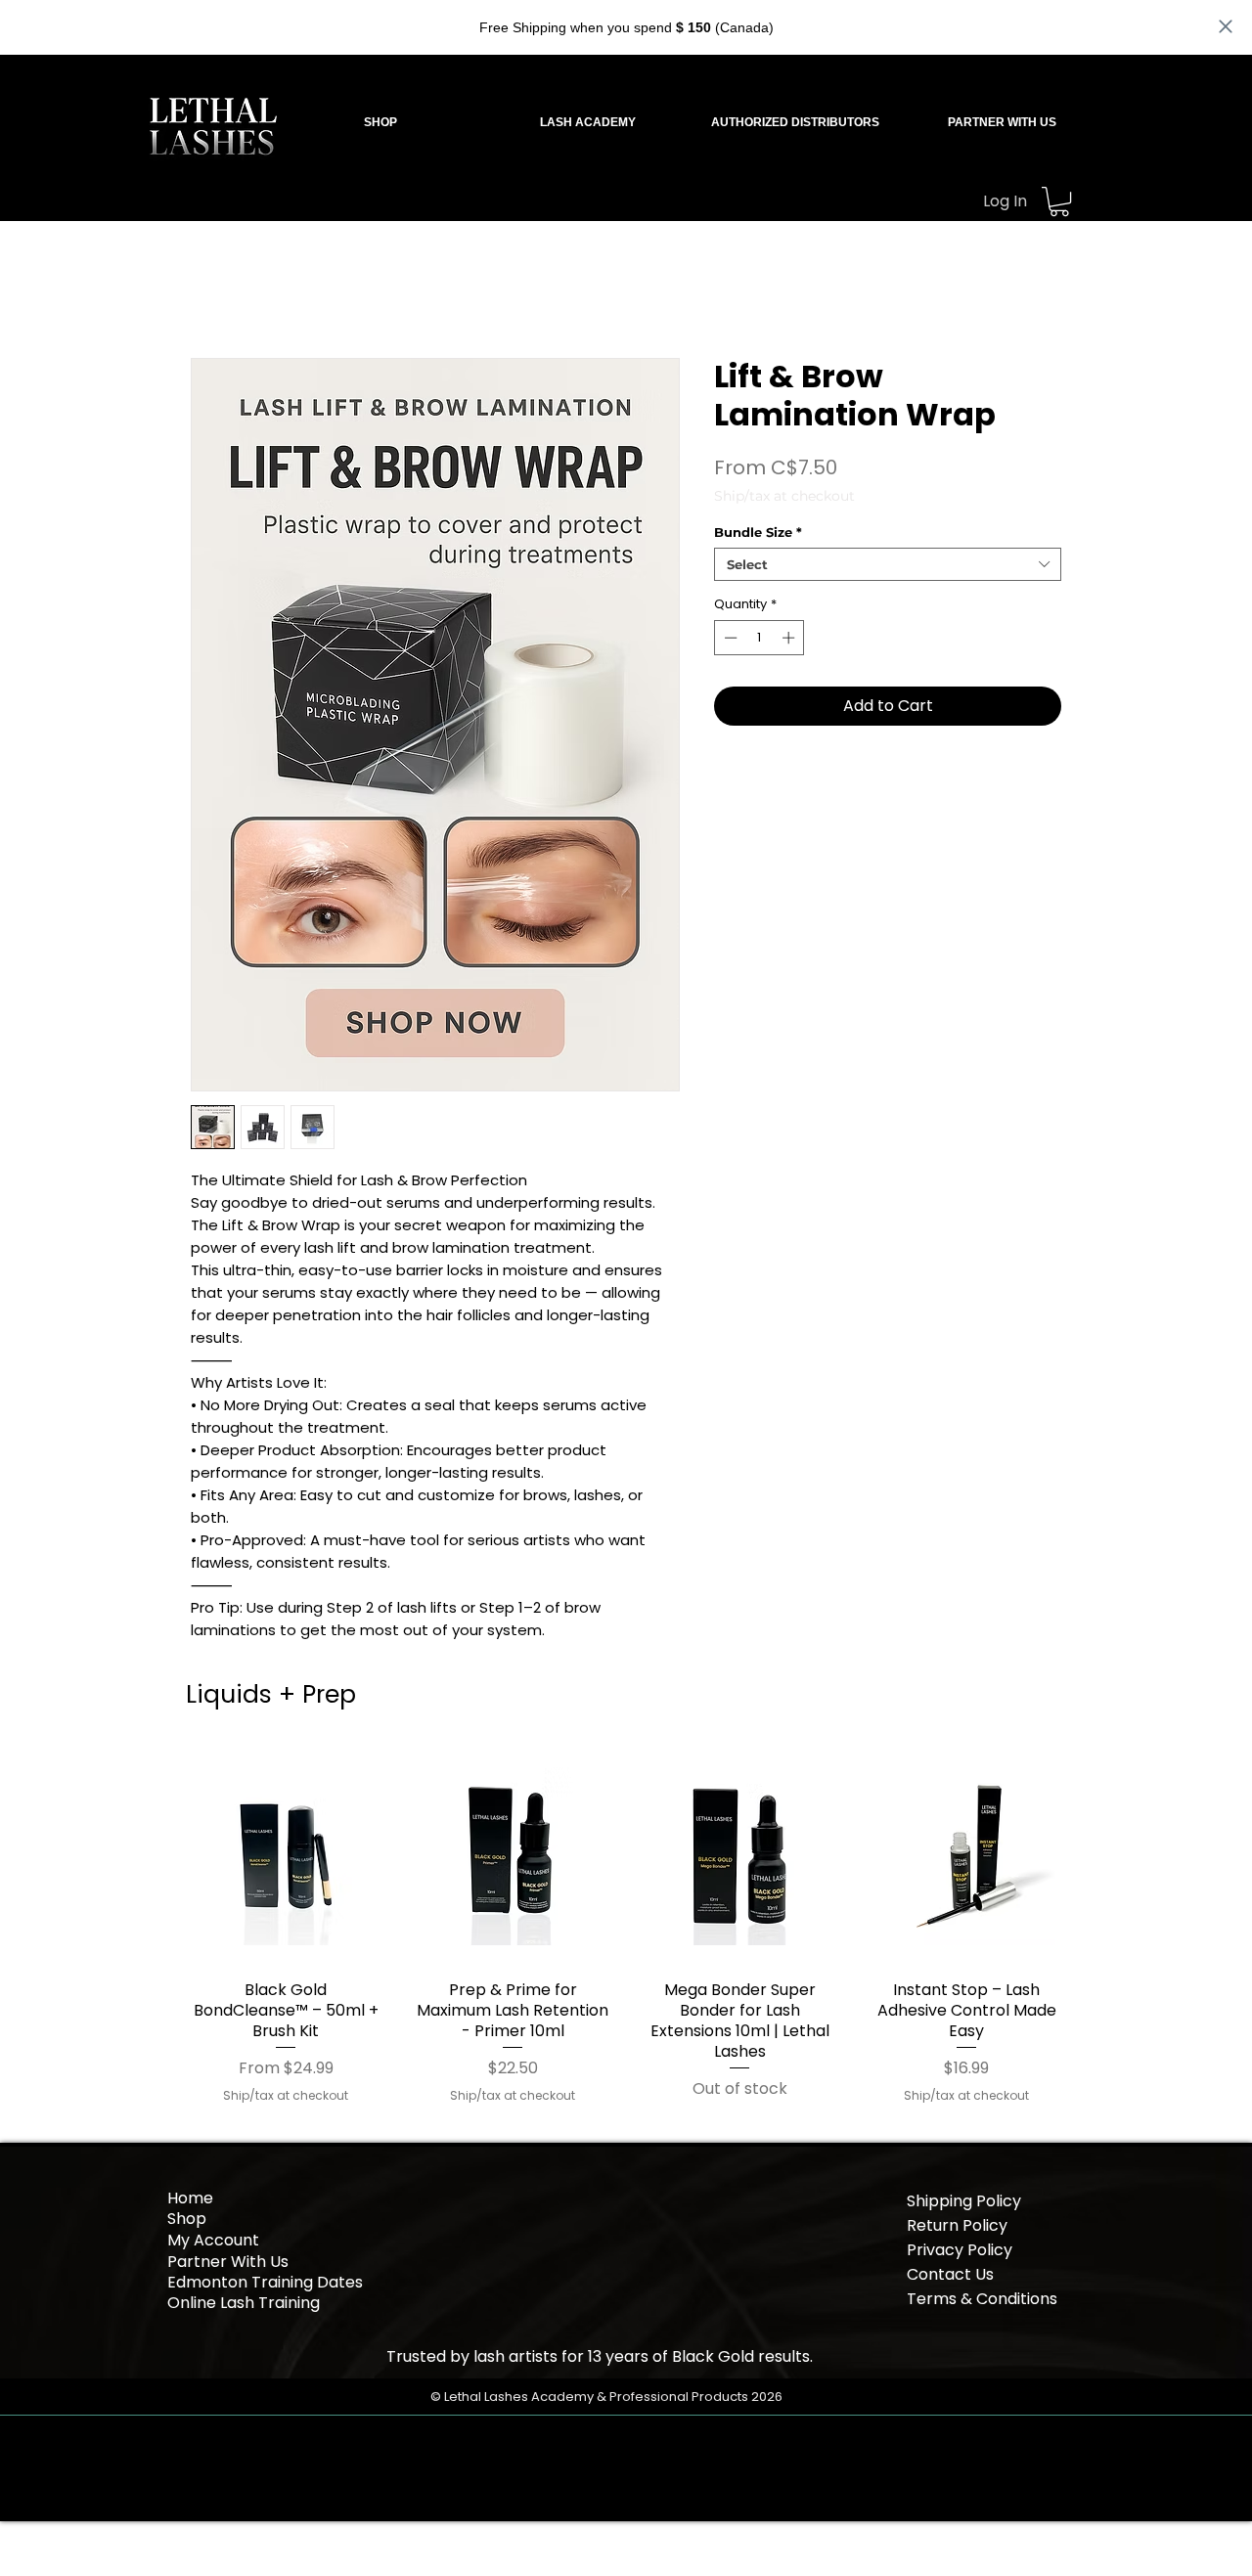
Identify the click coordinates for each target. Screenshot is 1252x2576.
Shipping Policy (964, 2201)
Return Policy (957, 2225)
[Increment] (790, 638)
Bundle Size (758, 532)
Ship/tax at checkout (784, 496)
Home (190, 2198)
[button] (588, 122)
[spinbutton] (760, 638)
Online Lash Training (246, 2303)
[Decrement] (729, 638)
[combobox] (888, 564)
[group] (626, 1926)
